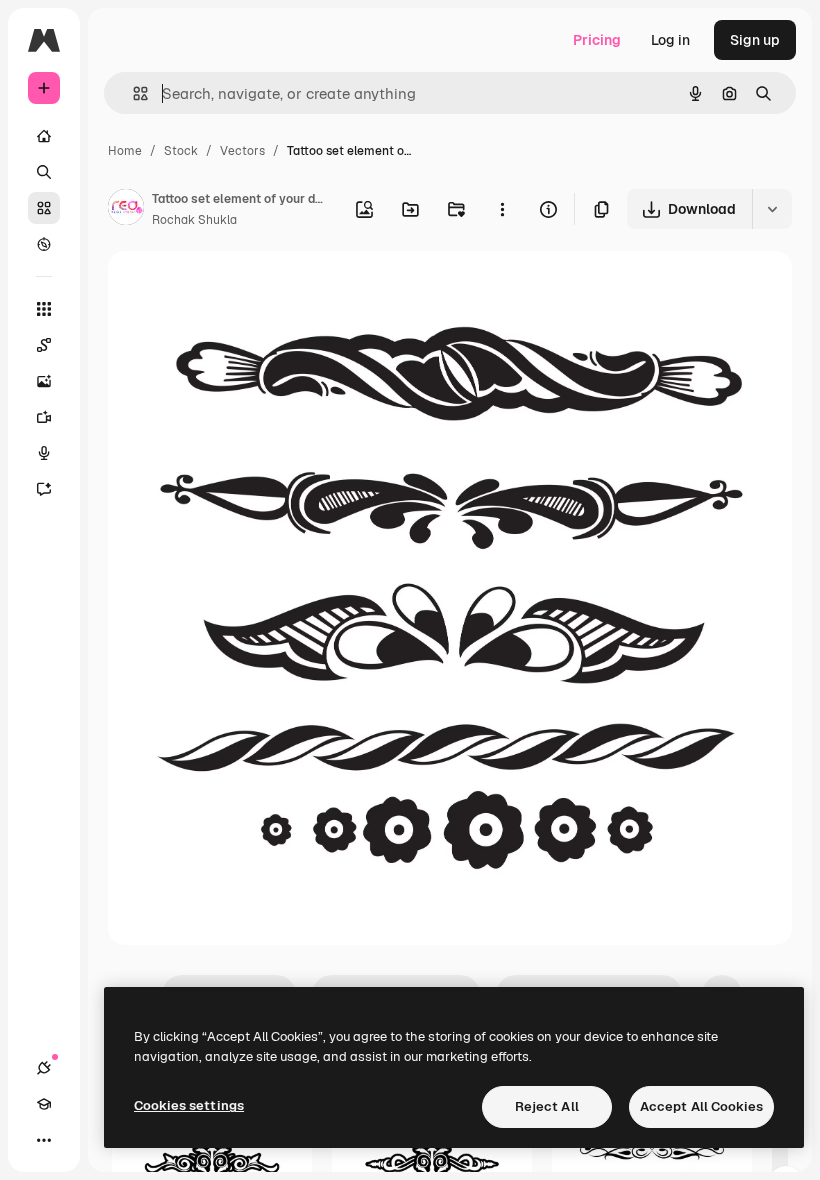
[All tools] (44, 309)
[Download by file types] (772, 209)
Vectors (242, 151)
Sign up (755, 40)
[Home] (44, 136)
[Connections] (44, 1068)
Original (236, 289)
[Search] (44, 172)
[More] (44, 1140)
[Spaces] (44, 345)
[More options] (502, 209)
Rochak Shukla (194, 220)
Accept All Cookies (701, 1106)
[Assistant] (44, 489)
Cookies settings (189, 1105)
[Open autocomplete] (132, 93)
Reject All (547, 1106)
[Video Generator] (44, 417)
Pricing (597, 40)
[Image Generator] (44, 381)
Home (125, 151)
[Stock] (44, 208)
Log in (670, 40)
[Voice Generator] (44, 453)
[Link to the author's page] (126, 210)
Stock (181, 151)
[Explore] (44, 244)
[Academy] (44, 1104)
